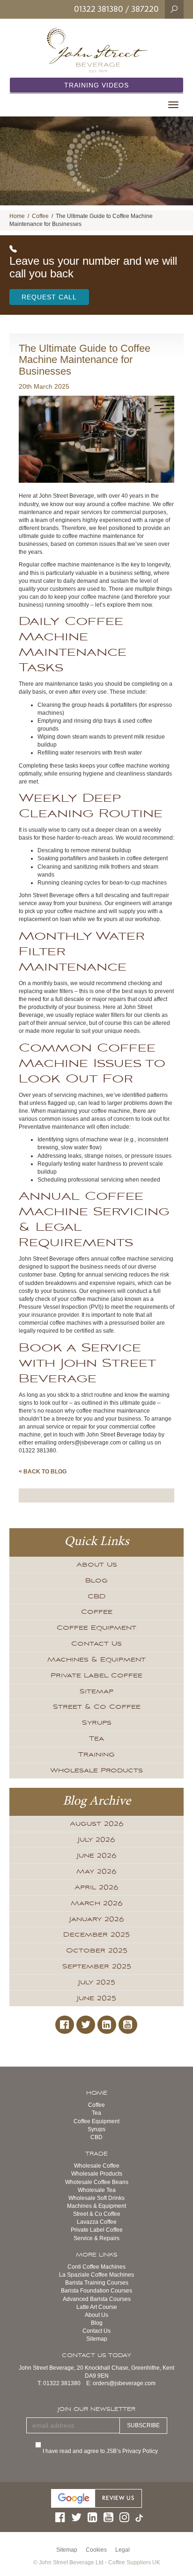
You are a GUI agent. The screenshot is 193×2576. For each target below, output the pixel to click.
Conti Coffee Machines (96, 2267)
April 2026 (96, 1887)
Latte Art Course (97, 2307)
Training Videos (96, 85)
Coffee (40, 216)
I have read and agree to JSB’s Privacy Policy (101, 2451)
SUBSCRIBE (143, 2425)
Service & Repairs (96, 2238)
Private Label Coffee (96, 1676)
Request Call (49, 297)
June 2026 (97, 1856)
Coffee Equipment (96, 1628)
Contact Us (96, 1644)
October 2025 (97, 1951)
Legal (122, 2550)
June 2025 (96, 1998)
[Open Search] (174, 9)
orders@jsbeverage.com (124, 2383)
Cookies (96, 2550)
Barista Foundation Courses (96, 2291)
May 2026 (96, 1872)
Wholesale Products (96, 1771)
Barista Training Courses (97, 2283)
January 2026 (97, 1919)
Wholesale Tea (97, 2190)
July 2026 (96, 1840)
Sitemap (96, 1691)
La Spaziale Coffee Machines (96, 2275)
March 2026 (97, 1903)
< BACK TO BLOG (43, 1472)
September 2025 (97, 1966)
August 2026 (97, 1824)
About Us (97, 1565)
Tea (96, 1739)
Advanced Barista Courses (97, 2299)
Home (17, 216)
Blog (96, 1581)
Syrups (97, 1723)
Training (96, 1755)
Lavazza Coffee (97, 2222)
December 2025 (96, 1935)
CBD (97, 1596)
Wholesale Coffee (97, 2166)
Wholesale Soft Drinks (96, 2198)
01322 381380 (99, 9)
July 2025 (97, 1982)
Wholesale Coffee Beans (97, 2182)
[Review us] (96, 2498)
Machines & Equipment (96, 1660)
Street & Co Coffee (97, 1707)
